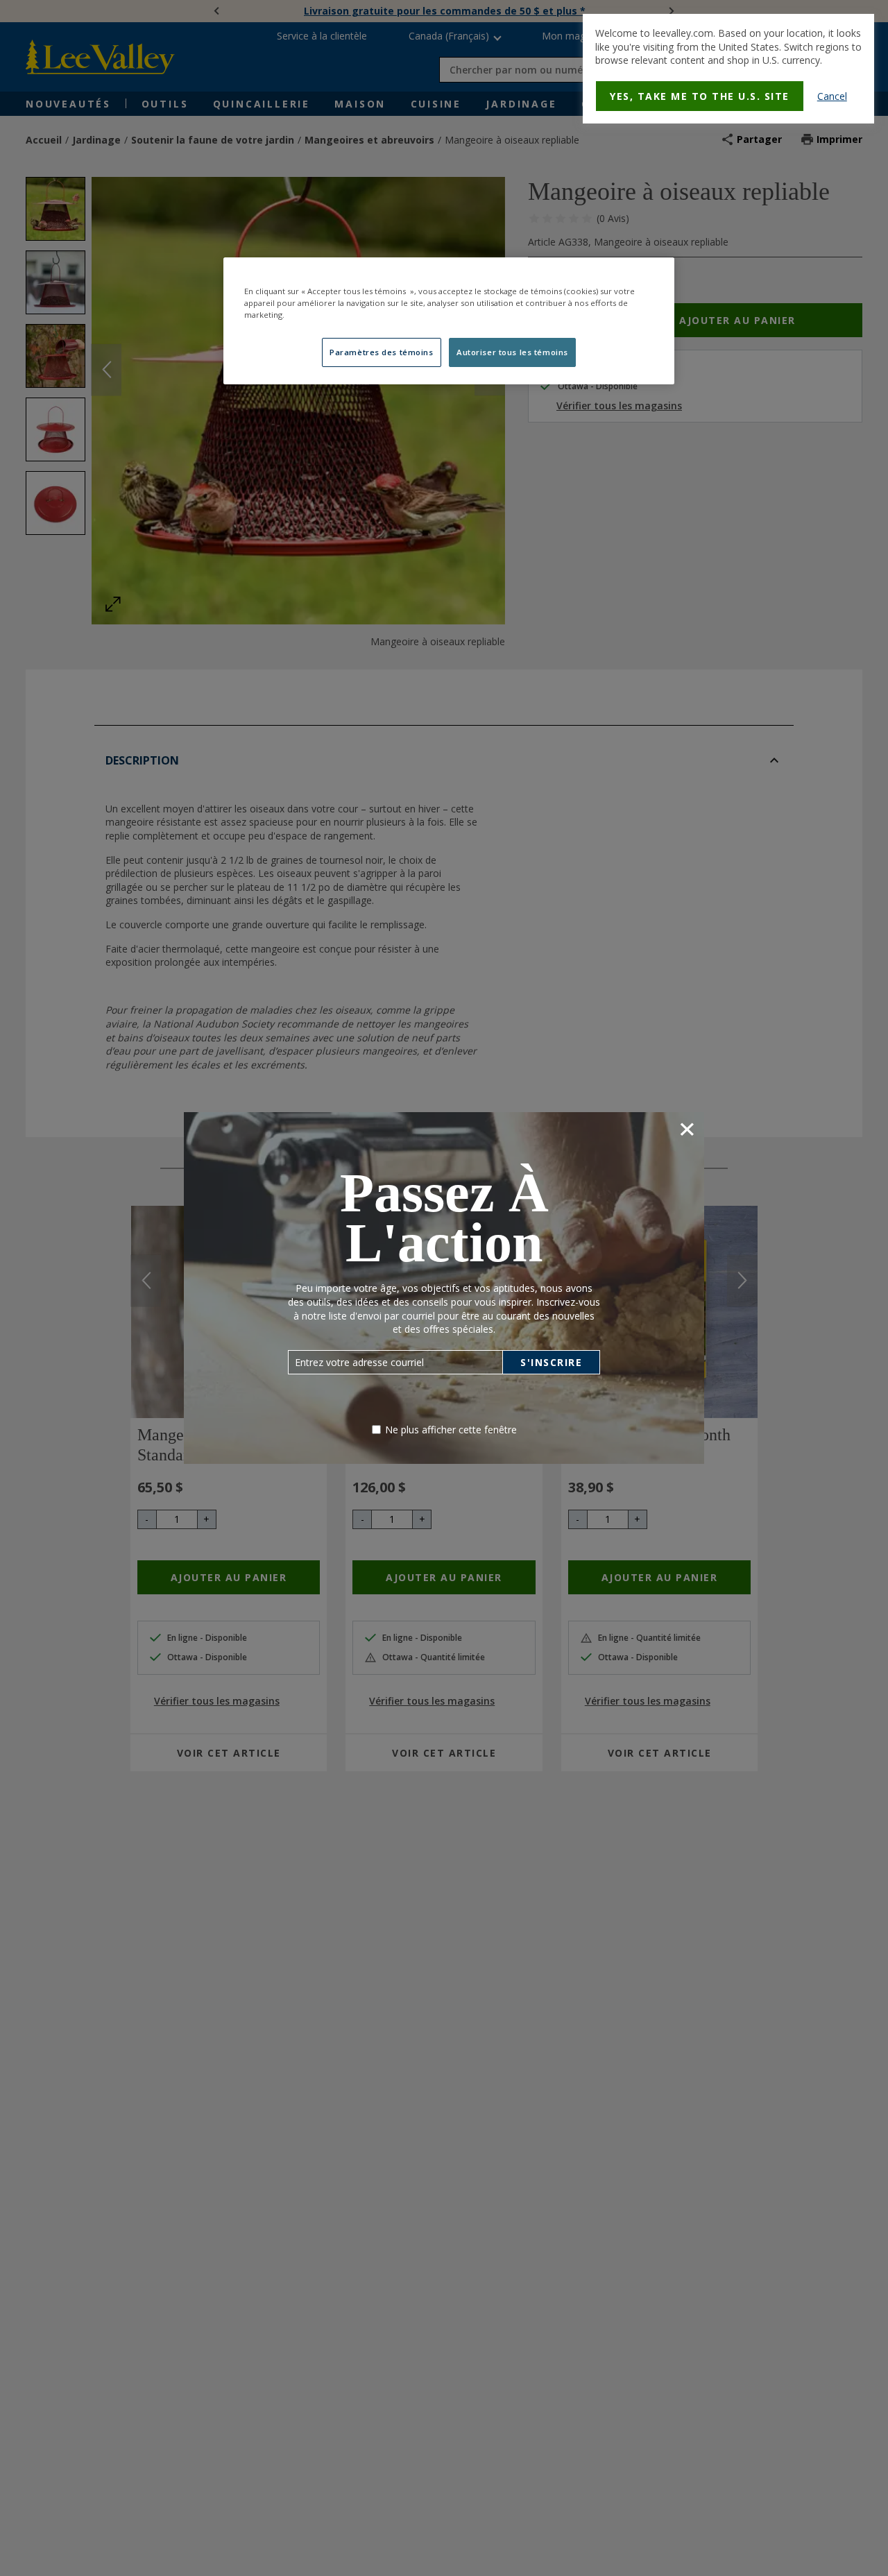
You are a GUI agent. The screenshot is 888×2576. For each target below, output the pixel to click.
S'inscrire (551, 1362)
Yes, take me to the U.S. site (700, 96)
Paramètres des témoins (382, 352)
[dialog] (728, 69)
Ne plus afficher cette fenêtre (451, 1430)
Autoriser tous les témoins (512, 352)
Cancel (832, 96)
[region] (449, 321)
